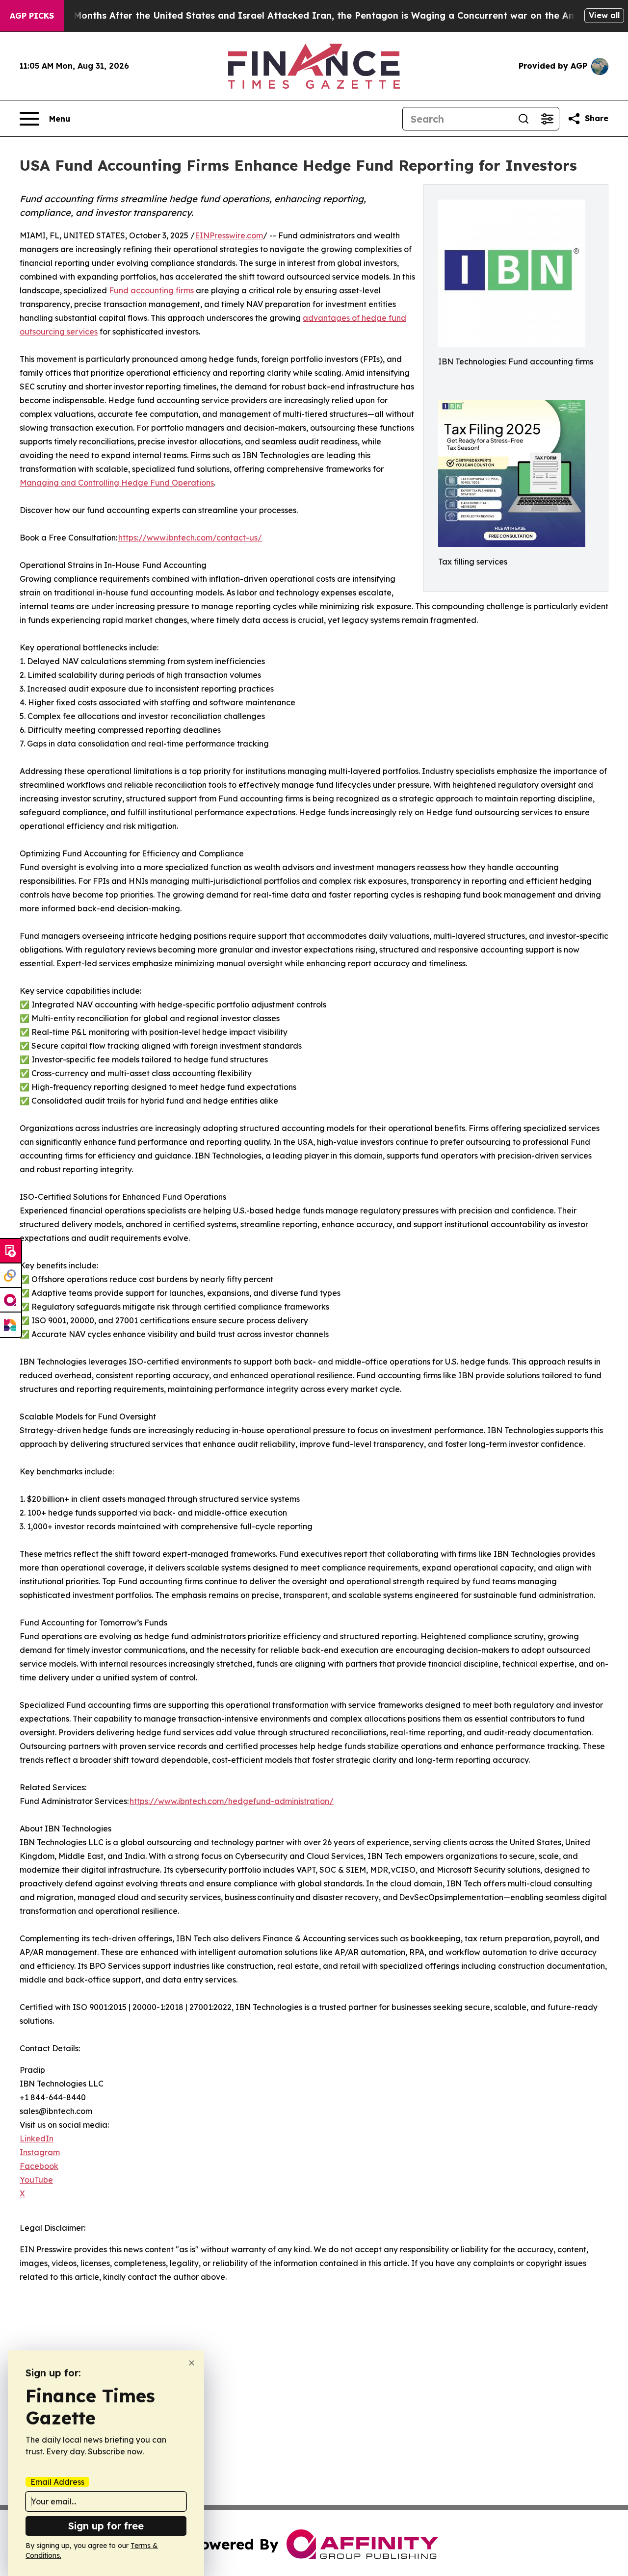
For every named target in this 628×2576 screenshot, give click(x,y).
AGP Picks (32, 16)
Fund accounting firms (151, 290)
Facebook (39, 2166)
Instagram (40, 2152)
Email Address (57, 2482)
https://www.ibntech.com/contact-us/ (190, 538)
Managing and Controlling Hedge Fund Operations (117, 483)
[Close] (192, 2363)
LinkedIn (37, 2138)
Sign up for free (106, 2526)
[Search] (523, 119)
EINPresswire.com (229, 235)
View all (604, 15)
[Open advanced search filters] (547, 119)
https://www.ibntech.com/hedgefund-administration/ (232, 1801)
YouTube (36, 2180)
